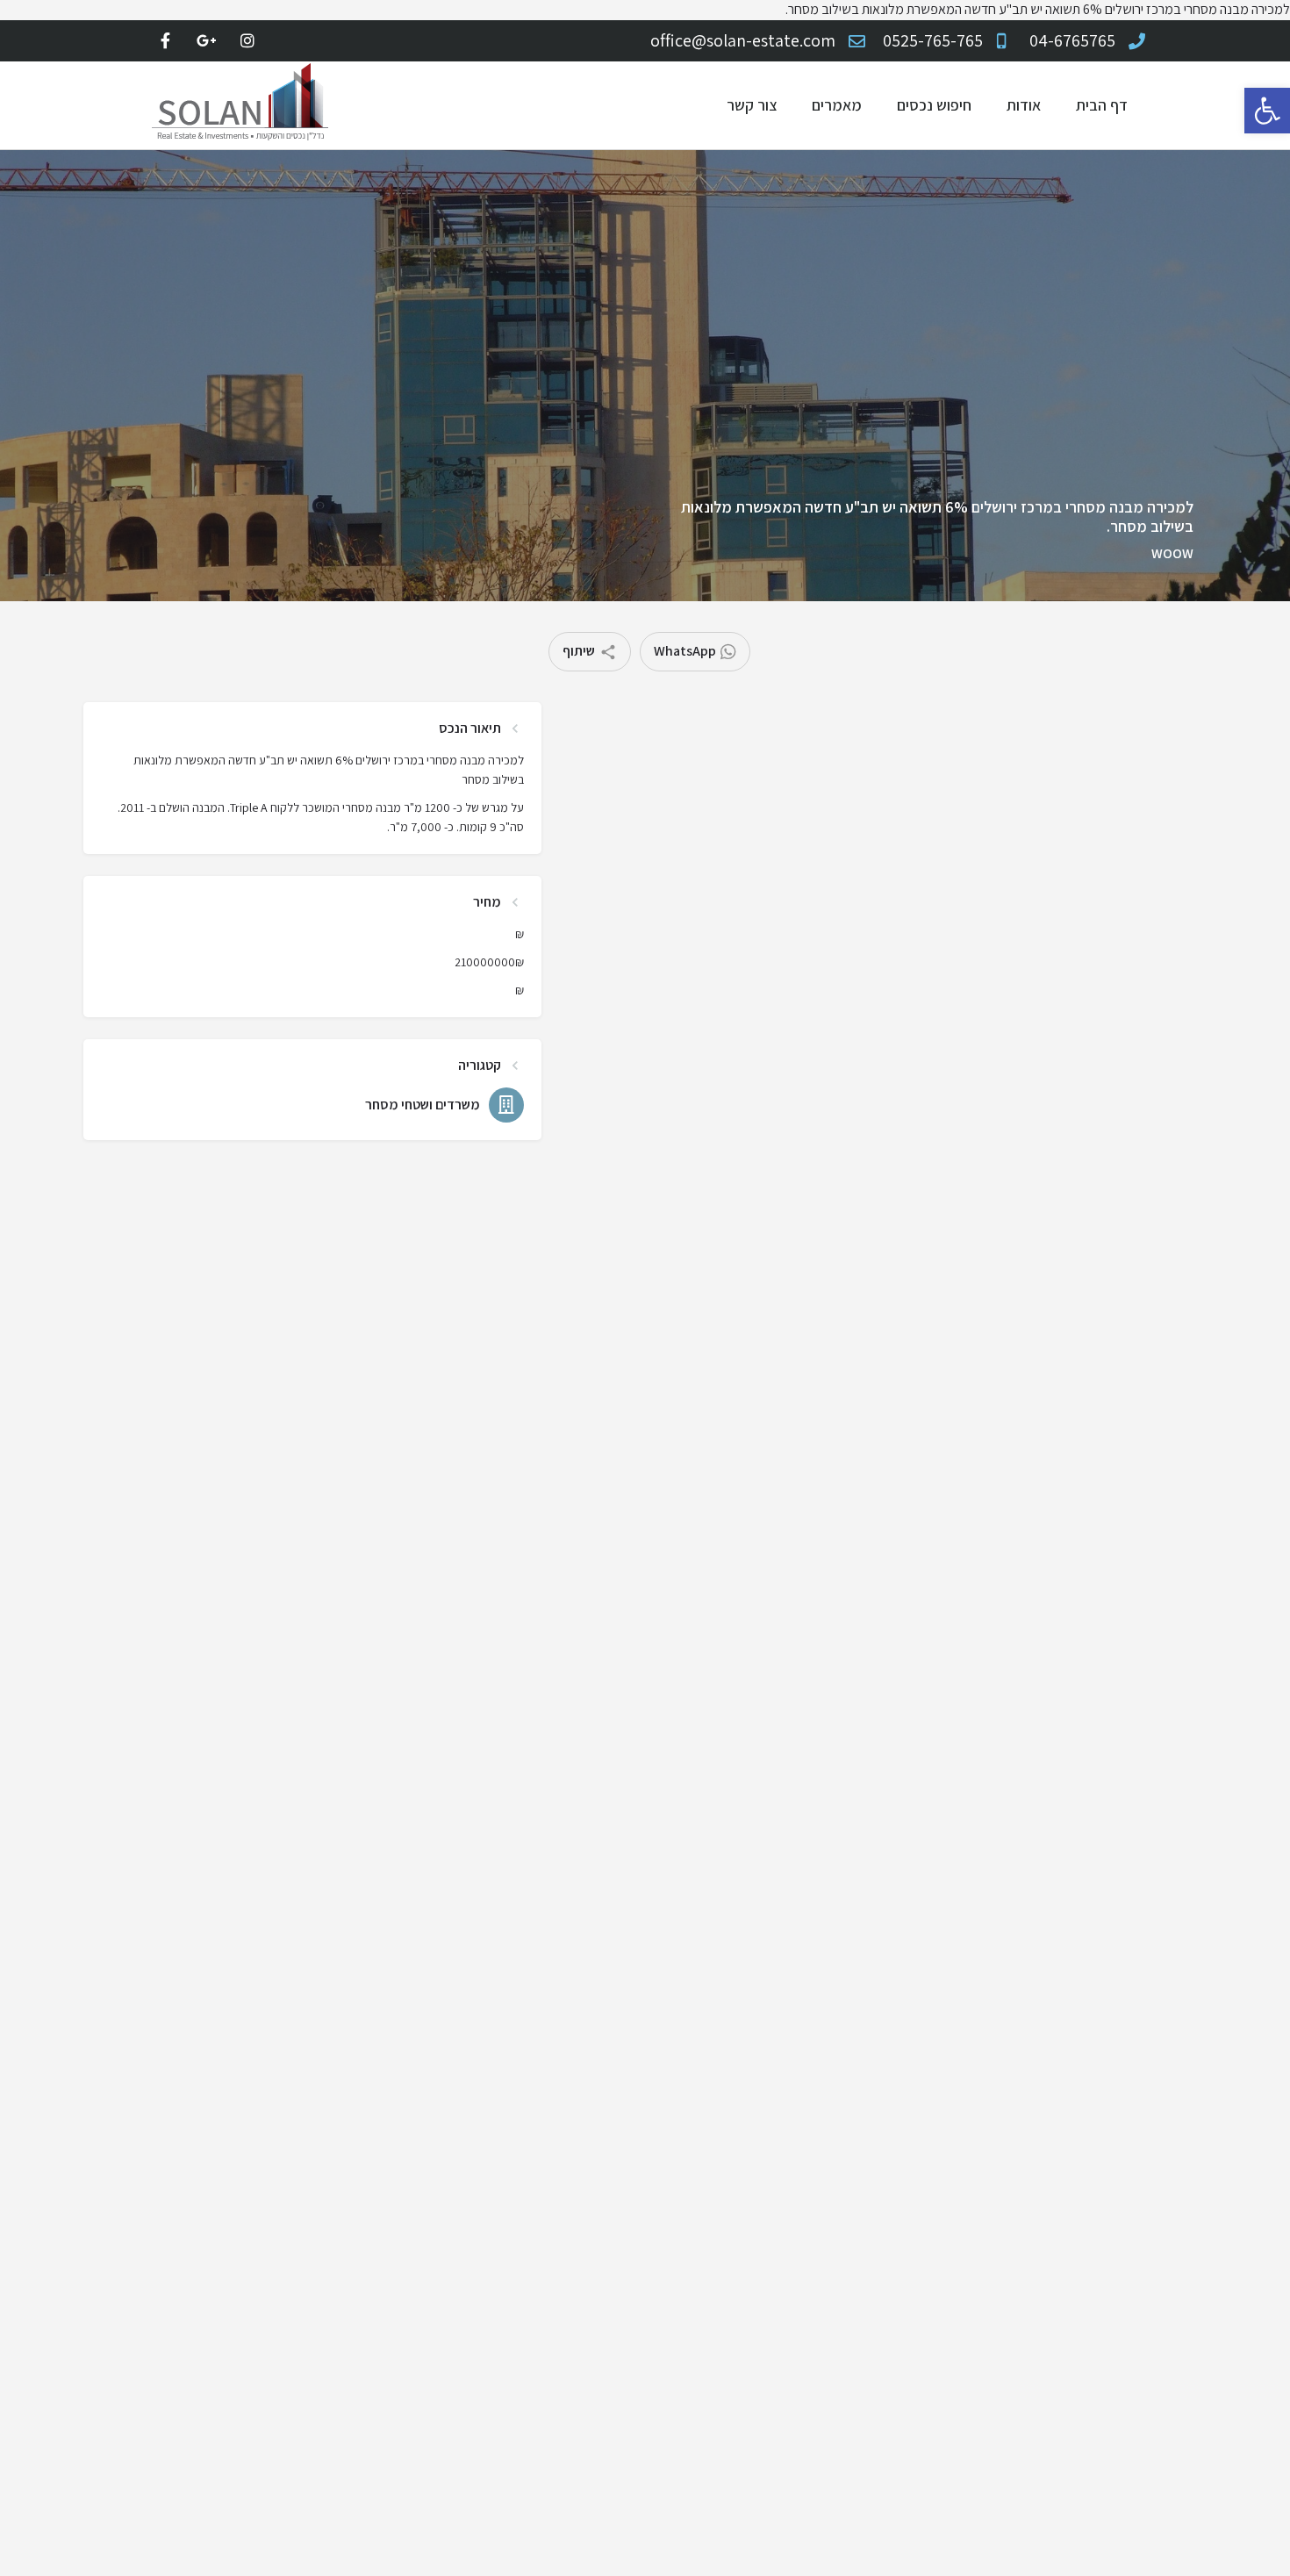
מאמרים (837, 105)
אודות (1024, 105)
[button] (1267, 111)
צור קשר (752, 105)
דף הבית (1102, 105)
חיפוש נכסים (934, 105)
